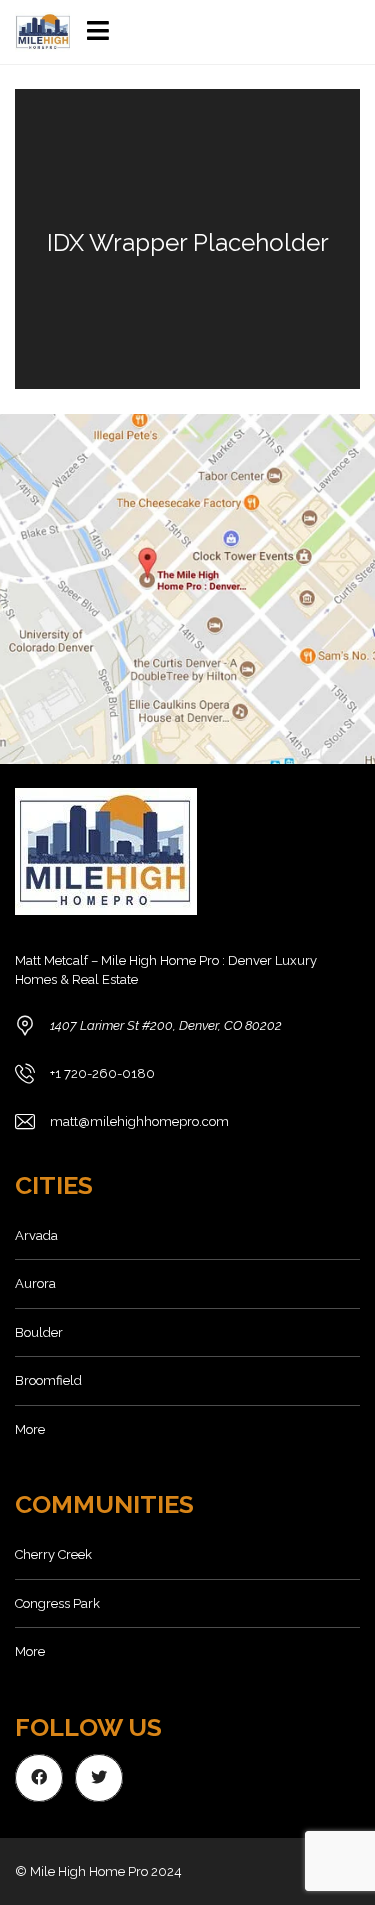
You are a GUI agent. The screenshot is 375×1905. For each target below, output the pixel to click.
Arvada (36, 1235)
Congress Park (57, 1603)
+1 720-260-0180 (102, 1073)
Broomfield (48, 1380)
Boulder (39, 1332)
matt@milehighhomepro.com (139, 1121)
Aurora (35, 1283)
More (30, 1429)
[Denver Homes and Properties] (36, 32)
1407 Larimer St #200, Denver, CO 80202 (166, 1025)
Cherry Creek (53, 1554)
